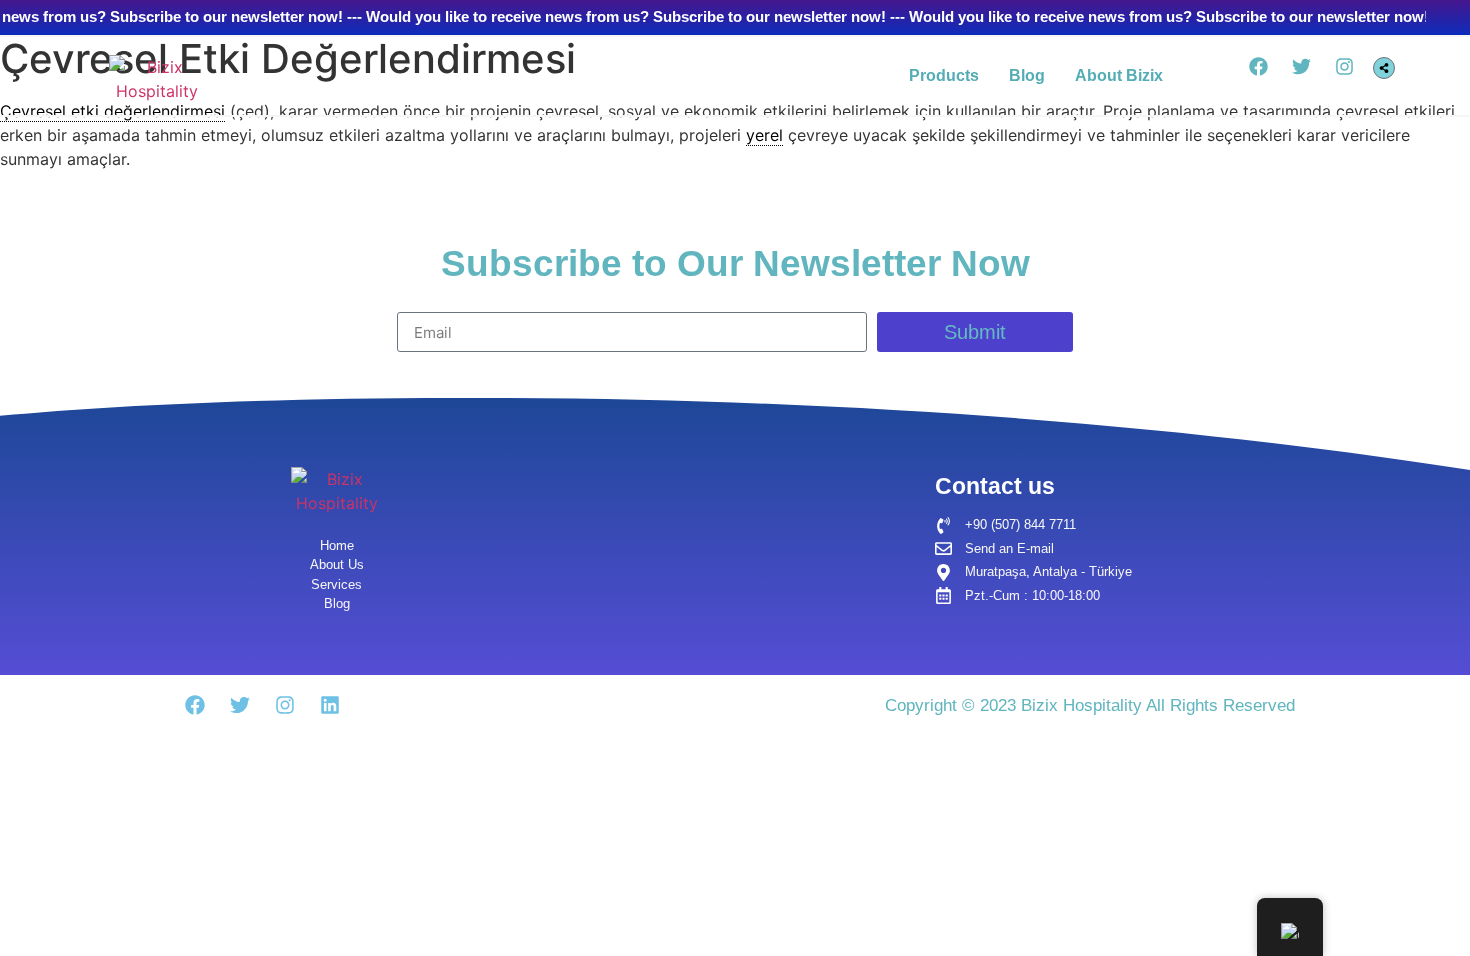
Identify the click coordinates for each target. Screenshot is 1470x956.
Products (944, 75)
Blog (1027, 75)
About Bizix (1119, 75)
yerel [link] (764, 135)
